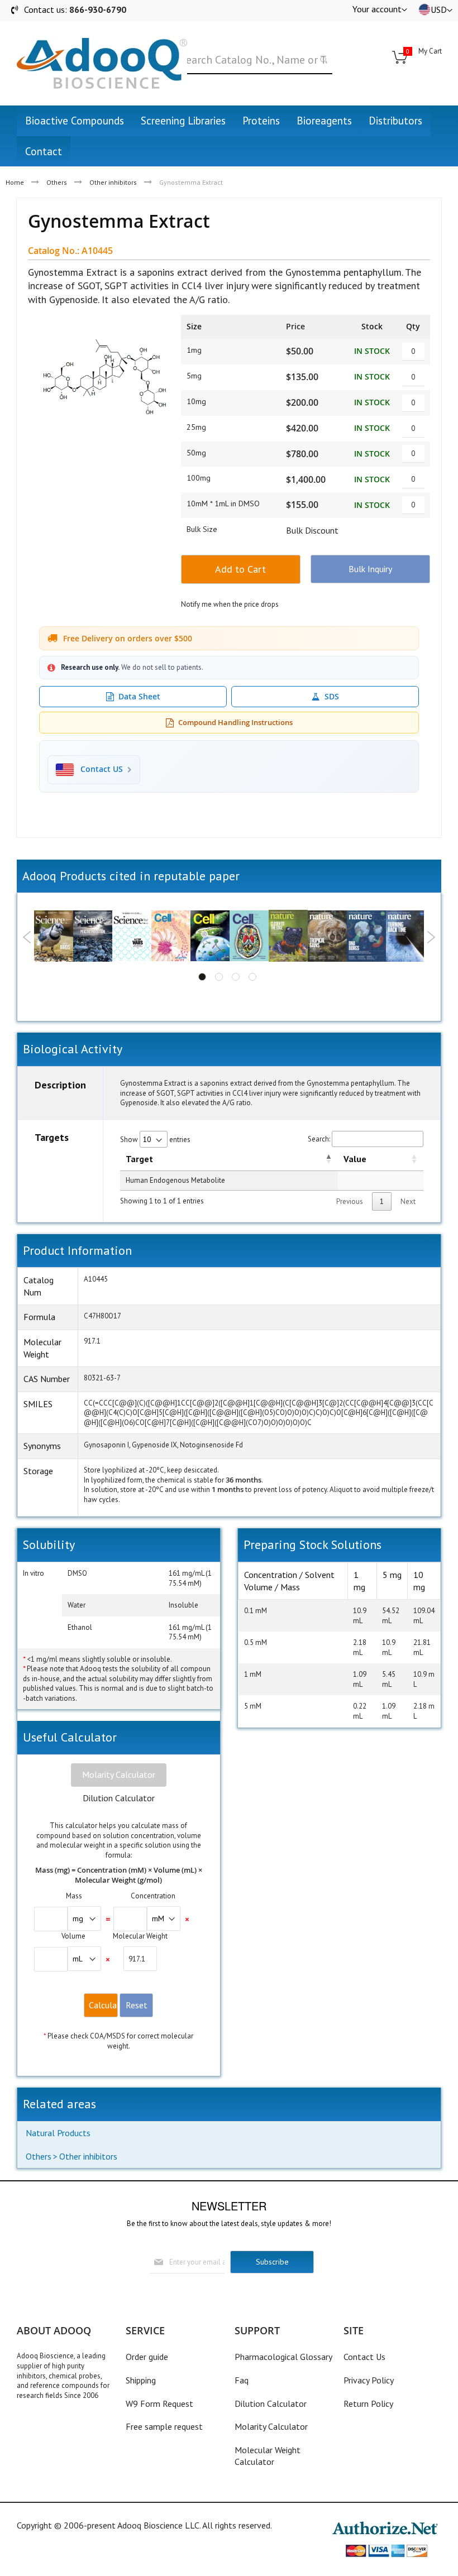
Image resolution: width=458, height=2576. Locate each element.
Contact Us (364, 2357)
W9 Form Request (159, 2404)
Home (15, 182)
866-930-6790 (98, 9)
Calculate (103, 2005)
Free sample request (164, 2426)
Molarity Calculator (119, 1774)
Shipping (141, 2380)
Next (431, 937)
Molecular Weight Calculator (268, 2456)
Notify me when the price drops (230, 604)
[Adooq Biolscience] (102, 63)
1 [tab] (202, 977)
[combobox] (253, 60)
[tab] (119, 1775)
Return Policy (368, 2404)
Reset (137, 2005)
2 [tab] (219, 977)
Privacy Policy (369, 2380)
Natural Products (58, 2133)
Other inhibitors (113, 182)
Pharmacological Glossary (283, 2357)
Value (355, 1159)
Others (57, 182)
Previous (27, 937)
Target (139, 1159)
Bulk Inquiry (370, 569)
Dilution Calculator (119, 1798)
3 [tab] (236, 977)
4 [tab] (252, 977)
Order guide (147, 2357)
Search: (319, 1139)
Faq (242, 2380)
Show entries (155, 1140)
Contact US (102, 769)
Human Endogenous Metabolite (175, 1180)
